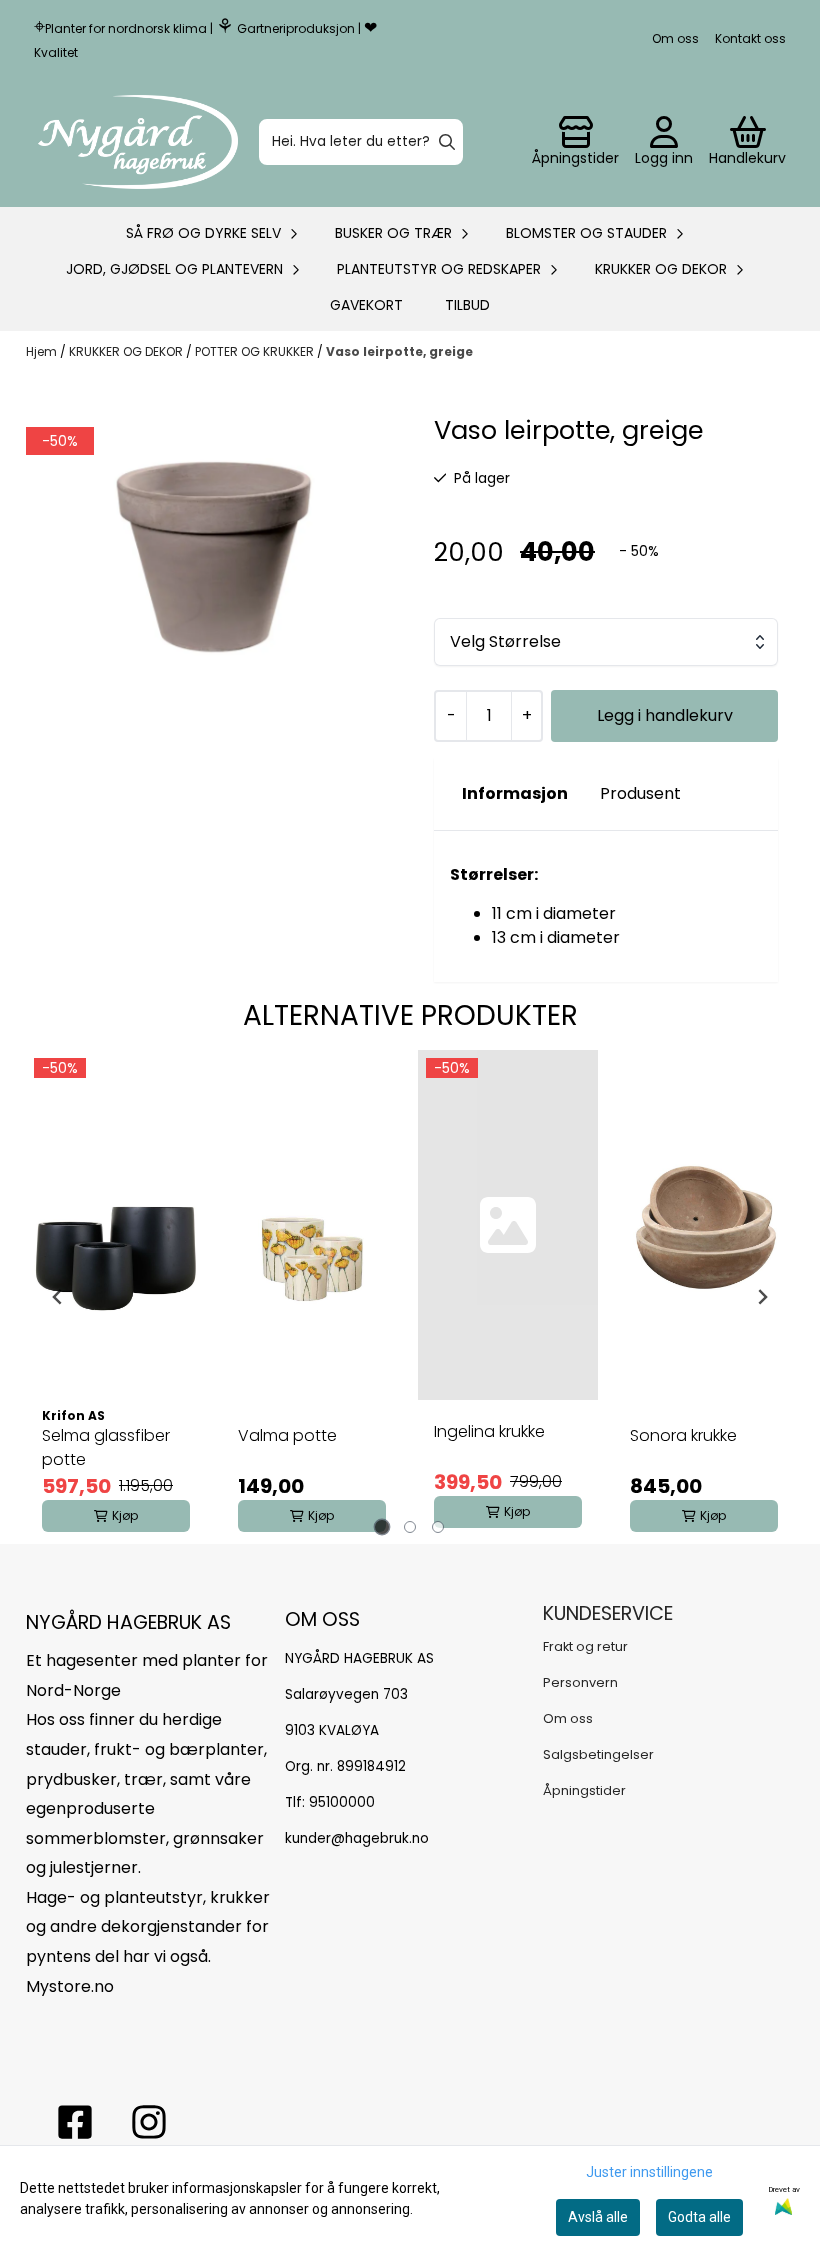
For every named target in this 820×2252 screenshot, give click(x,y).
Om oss (675, 38)
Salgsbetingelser (598, 1754)
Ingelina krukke (489, 1431)
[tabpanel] (116, 1297)
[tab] (382, 1526)
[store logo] (138, 142)
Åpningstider (584, 1790)
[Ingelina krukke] (508, 1225)
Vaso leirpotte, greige (399, 351)
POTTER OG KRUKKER (256, 351)
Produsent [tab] (640, 793)
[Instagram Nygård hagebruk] (149, 2122)
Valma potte (287, 1435)
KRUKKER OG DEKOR (127, 351)
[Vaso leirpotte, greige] (214, 537)
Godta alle (699, 2217)
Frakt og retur (585, 1646)
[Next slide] (762, 1297)
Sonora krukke (683, 1435)
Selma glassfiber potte (106, 1447)
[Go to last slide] (58, 1297)
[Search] (447, 142)
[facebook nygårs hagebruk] (75, 2122)
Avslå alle (598, 2217)
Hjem (43, 351)
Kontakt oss (750, 38)
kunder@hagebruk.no (357, 1838)
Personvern (580, 1682)
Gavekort (366, 305)
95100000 (342, 1802)
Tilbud (467, 305)
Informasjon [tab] (515, 793)
